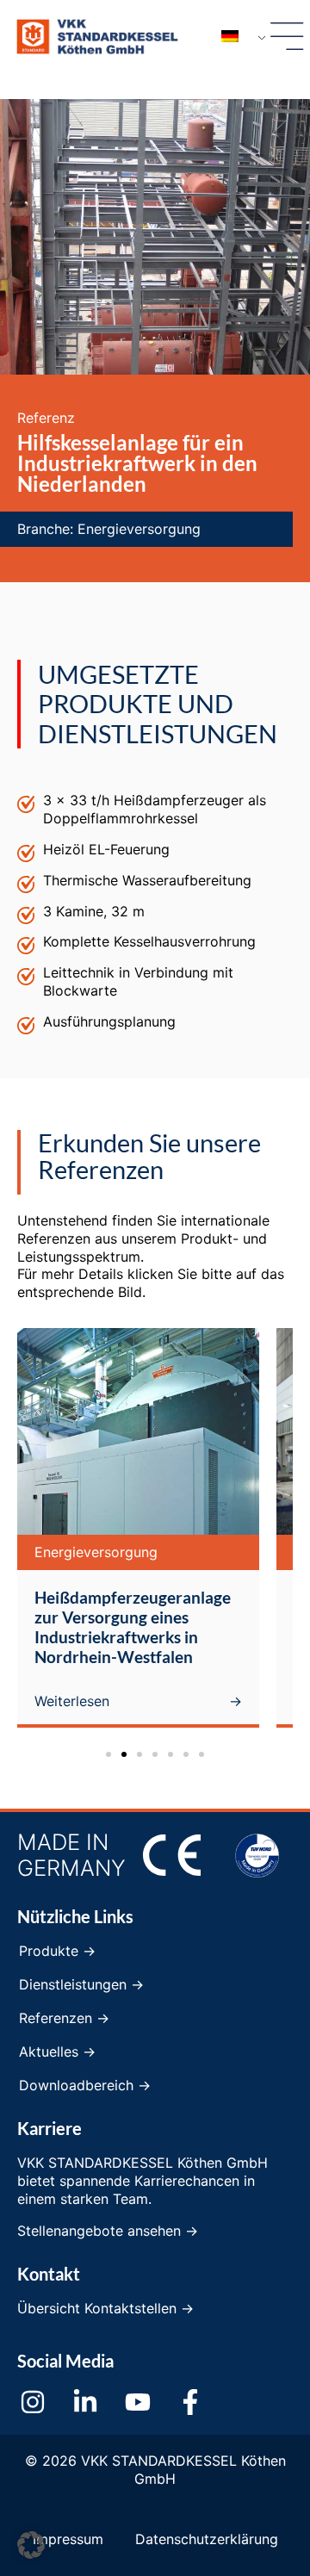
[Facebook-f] (190, 2402)
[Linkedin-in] (85, 2402)
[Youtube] (138, 2402)
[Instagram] (33, 2402)
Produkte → (57, 1951)
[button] (108, 1754)
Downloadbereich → (85, 2085)
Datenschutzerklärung (207, 2539)
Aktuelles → (57, 2051)
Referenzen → (64, 2018)
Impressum (68, 2539)
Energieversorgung (139, 529)
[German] (237, 37)
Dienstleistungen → (81, 1984)
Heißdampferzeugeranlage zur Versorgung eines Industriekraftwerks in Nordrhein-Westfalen (133, 1627)
